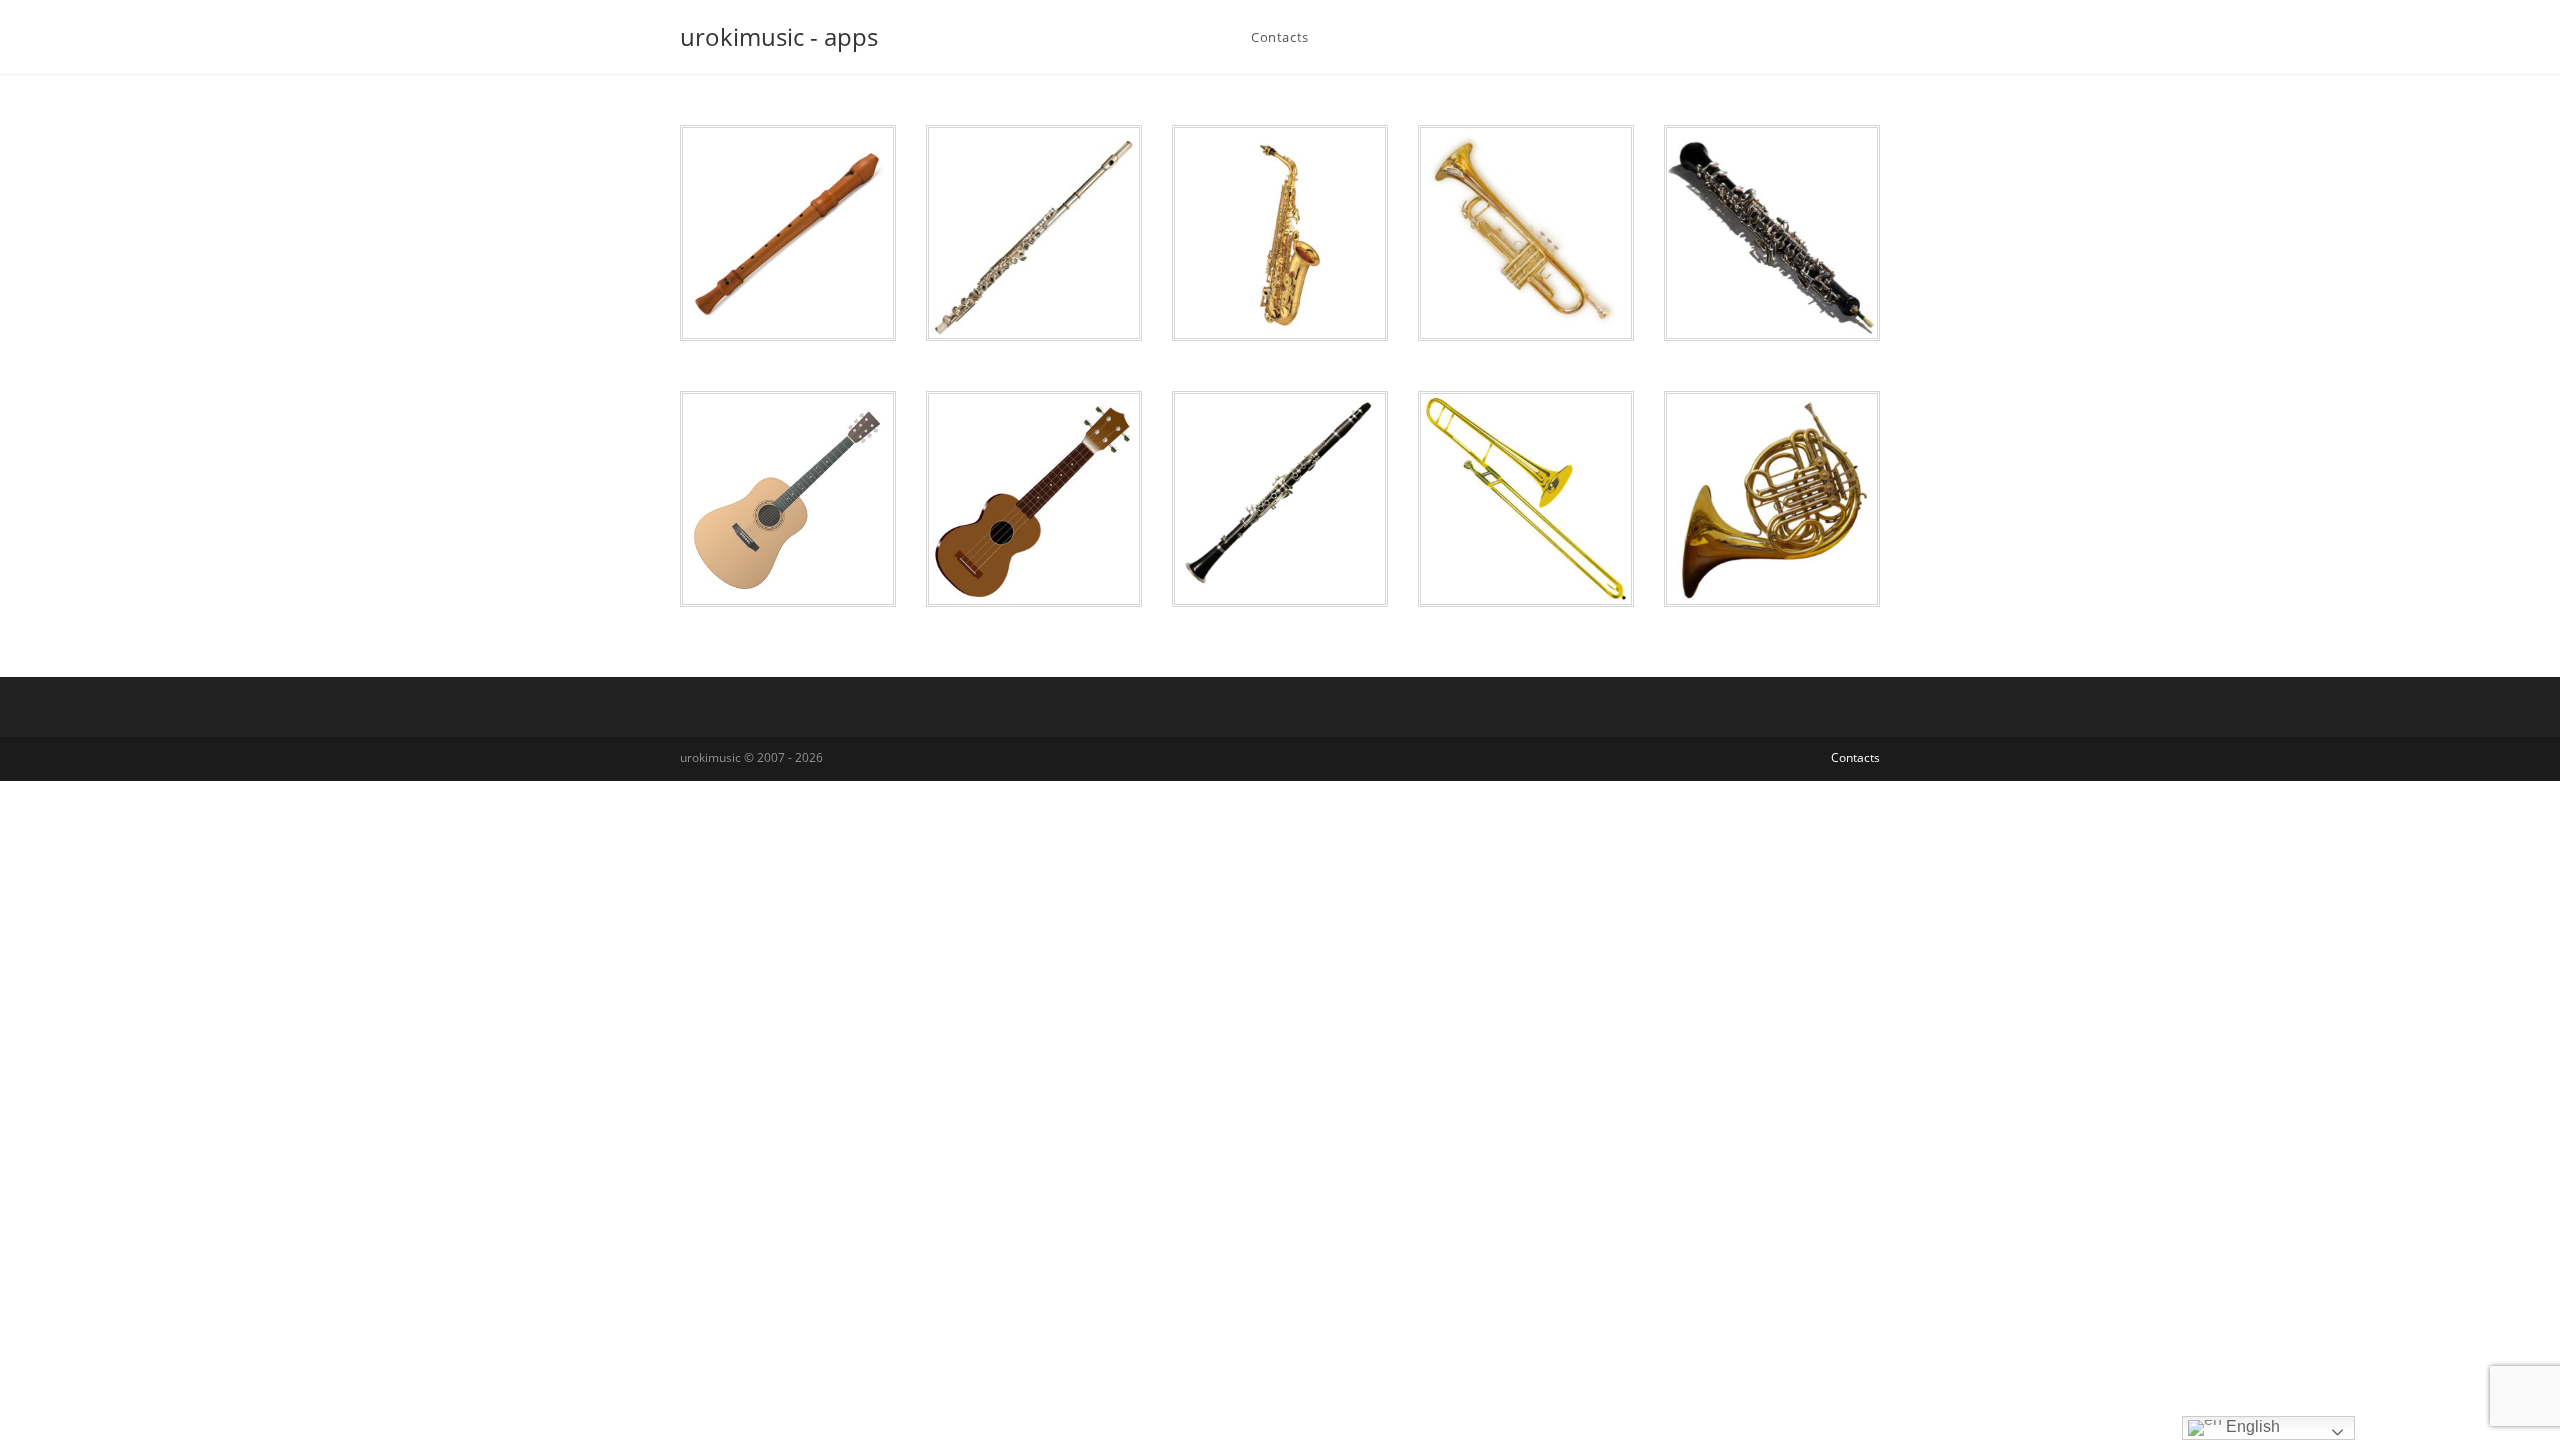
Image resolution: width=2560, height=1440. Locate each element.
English (2251, 1426)
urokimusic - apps (779, 36)
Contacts (1855, 757)
